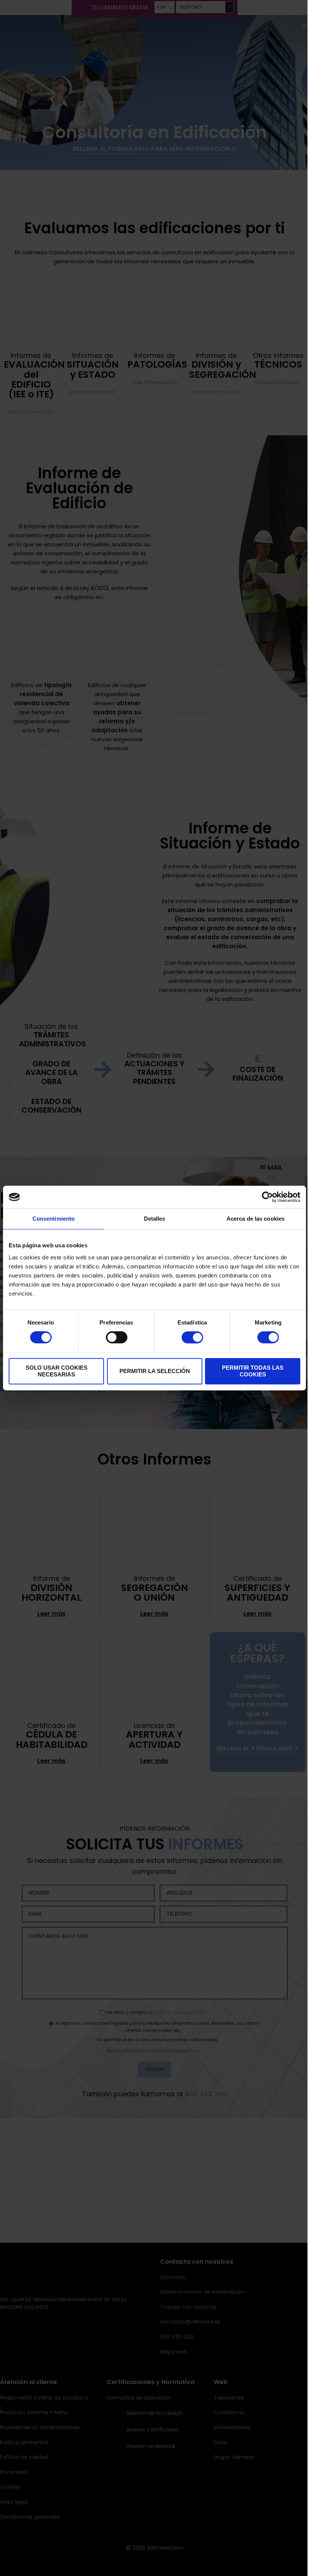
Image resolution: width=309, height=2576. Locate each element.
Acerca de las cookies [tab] (255, 1219)
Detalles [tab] (155, 1219)
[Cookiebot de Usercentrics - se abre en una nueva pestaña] (267, 1197)
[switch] (117, 1337)
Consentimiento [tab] (54, 1219)
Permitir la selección (155, 1371)
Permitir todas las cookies (253, 1371)
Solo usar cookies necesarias (57, 1371)
